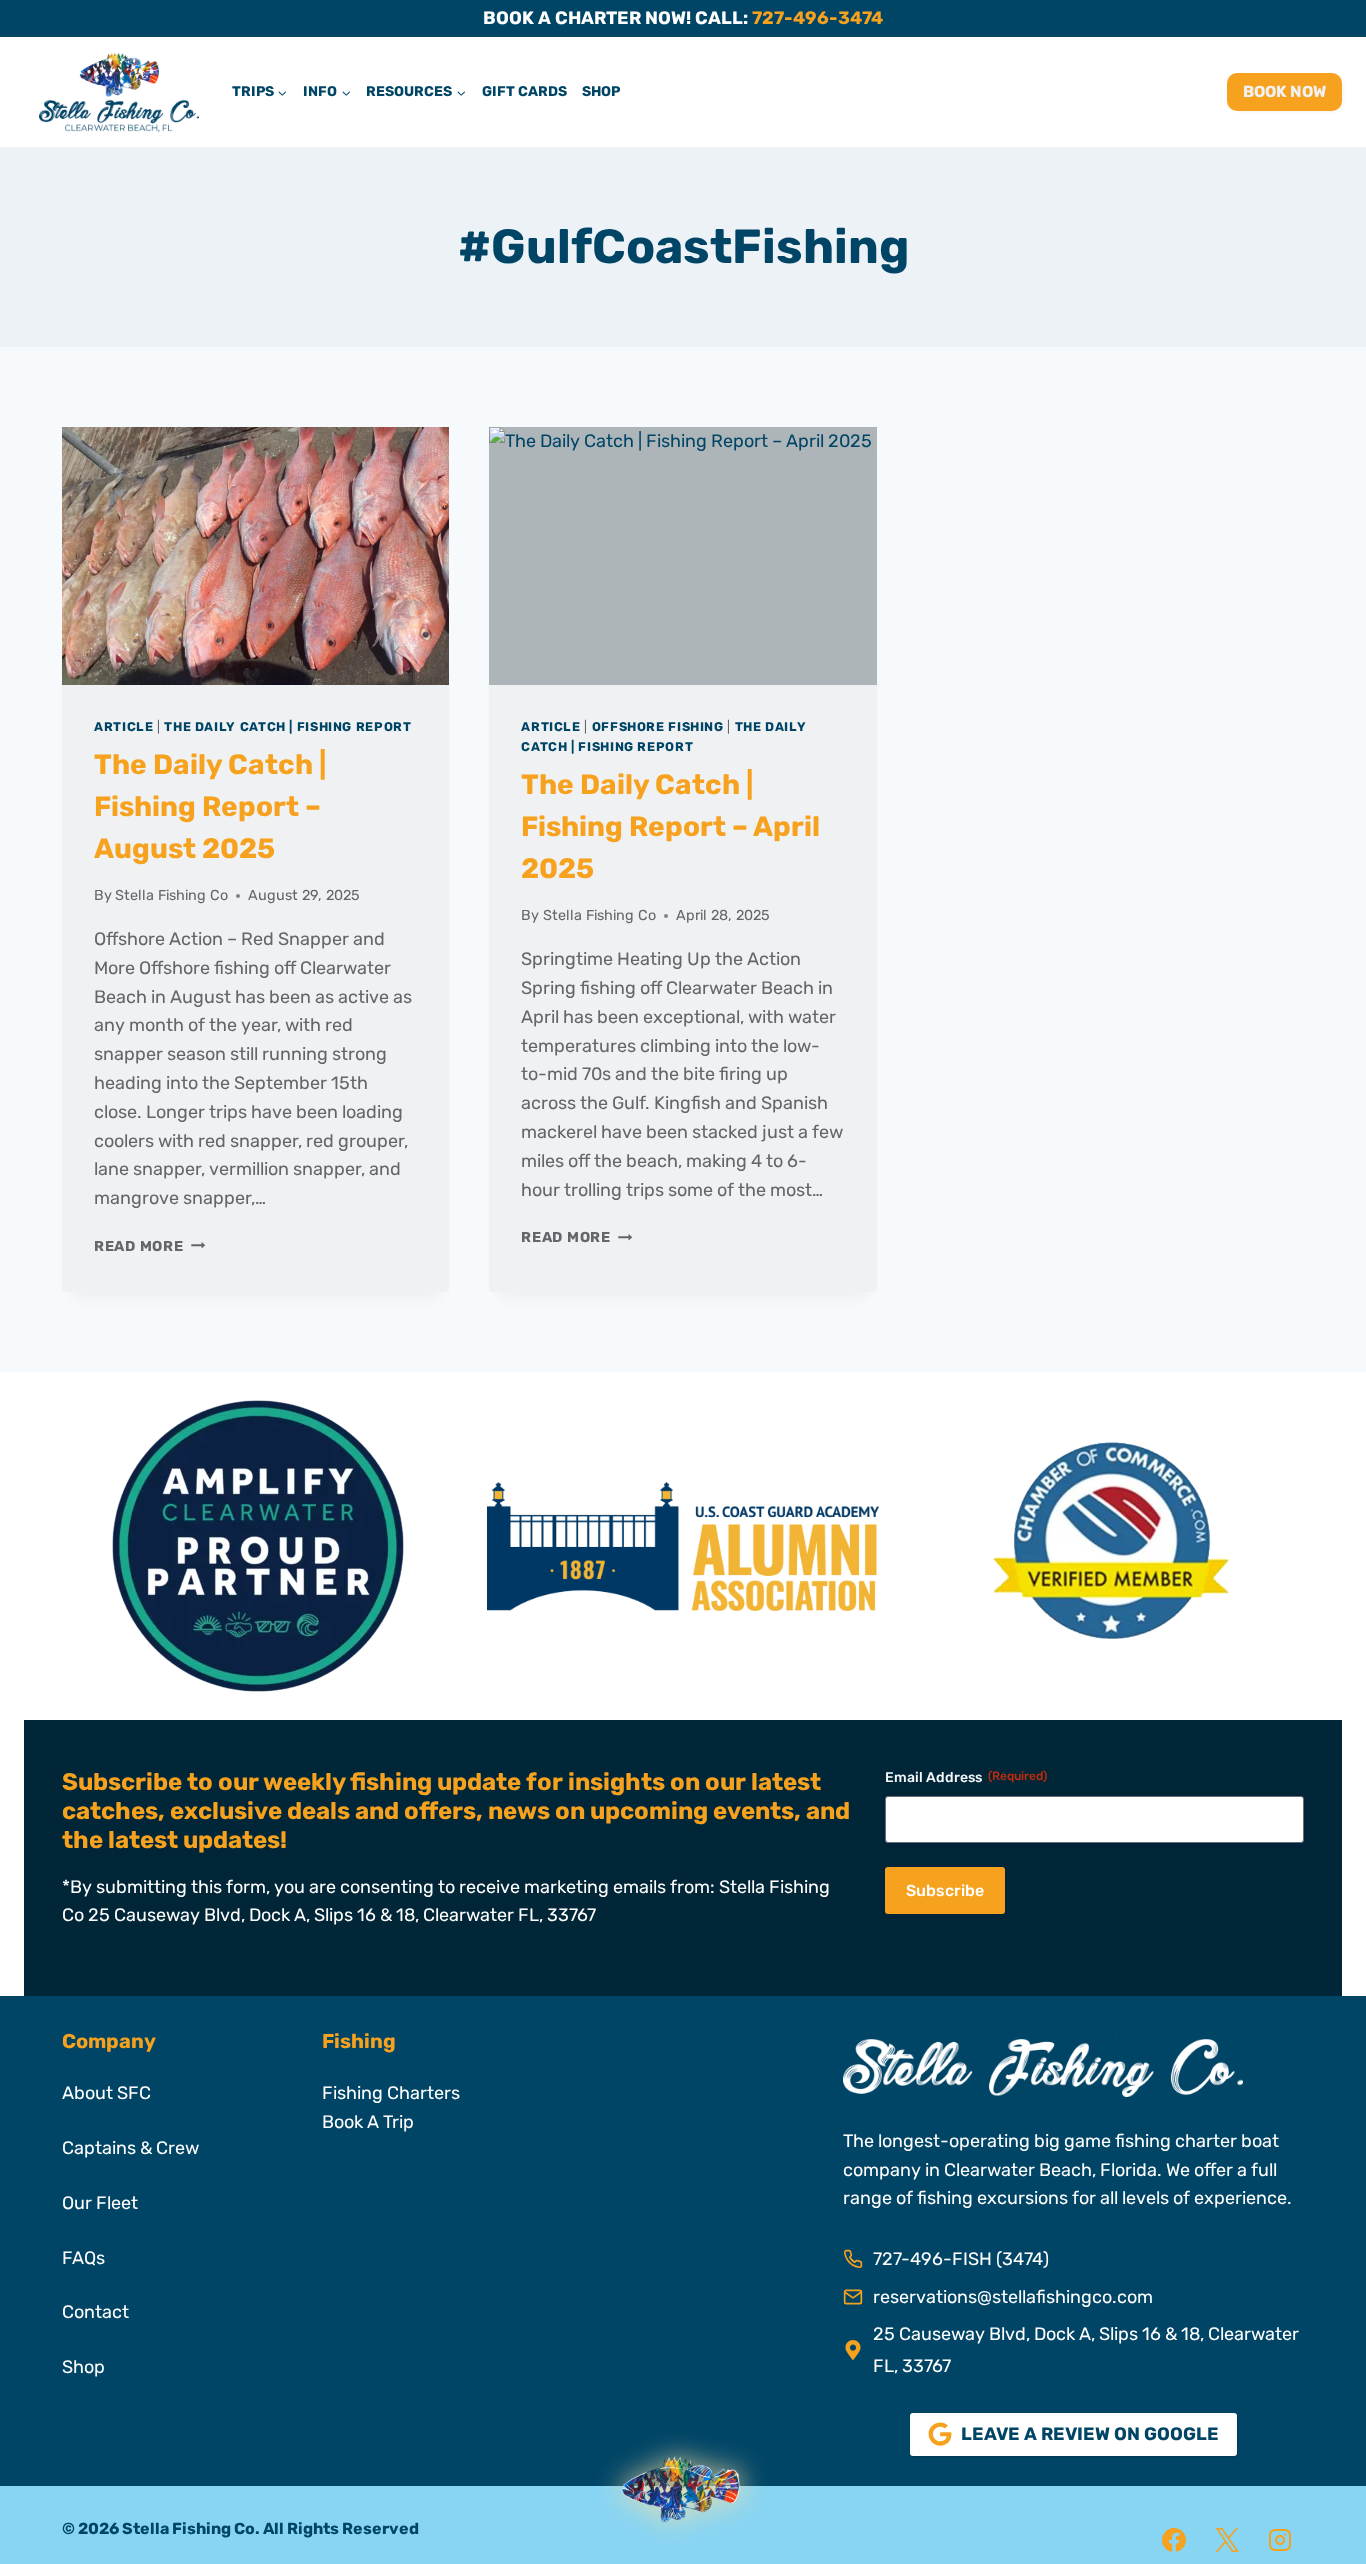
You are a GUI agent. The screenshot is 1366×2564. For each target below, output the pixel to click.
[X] (1227, 2540)
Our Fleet (100, 2203)
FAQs (83, 2258)
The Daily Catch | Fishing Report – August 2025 (210, 806)
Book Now (1284, 91)
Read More (149, 1246)
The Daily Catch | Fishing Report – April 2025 (670, 826)
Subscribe (945, 1890)
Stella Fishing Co (171, 895)
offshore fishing (658, 726)
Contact (95, 2312)
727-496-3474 (817, 18)
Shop (601, 91)
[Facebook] (1174, 2540)
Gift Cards (524, 91)
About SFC (106, 2093)
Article (123, 726)
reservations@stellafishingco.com (1013, 2297)
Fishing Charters (391, 2093)
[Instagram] (1280, 2540)
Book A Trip (368, 2122)
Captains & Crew (130, 2148)
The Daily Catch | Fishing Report (287, 726)
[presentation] (255, 556)
